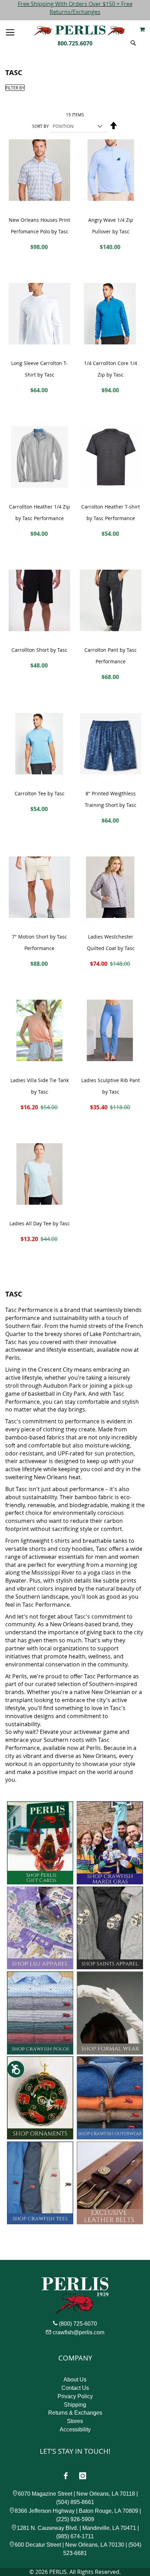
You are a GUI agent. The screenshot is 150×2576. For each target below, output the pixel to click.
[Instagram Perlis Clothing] (83, 2476)
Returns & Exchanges (75, 2413)
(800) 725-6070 (78, 2324)
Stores (75, 2421)
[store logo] (80, 31)
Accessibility (75, 2429)
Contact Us (75, 2388)
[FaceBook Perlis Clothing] (66, 2476)
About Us (75, 2380)
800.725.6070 (75, 43)
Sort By (40, 126)
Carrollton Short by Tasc (39, 650)
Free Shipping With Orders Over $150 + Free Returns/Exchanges (75, 8)
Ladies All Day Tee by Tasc (40, 1223)
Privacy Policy (75, 2396)
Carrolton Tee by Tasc (40, 793)
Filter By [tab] (15, 88)
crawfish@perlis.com (78, 2332)
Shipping (75, 2405)
